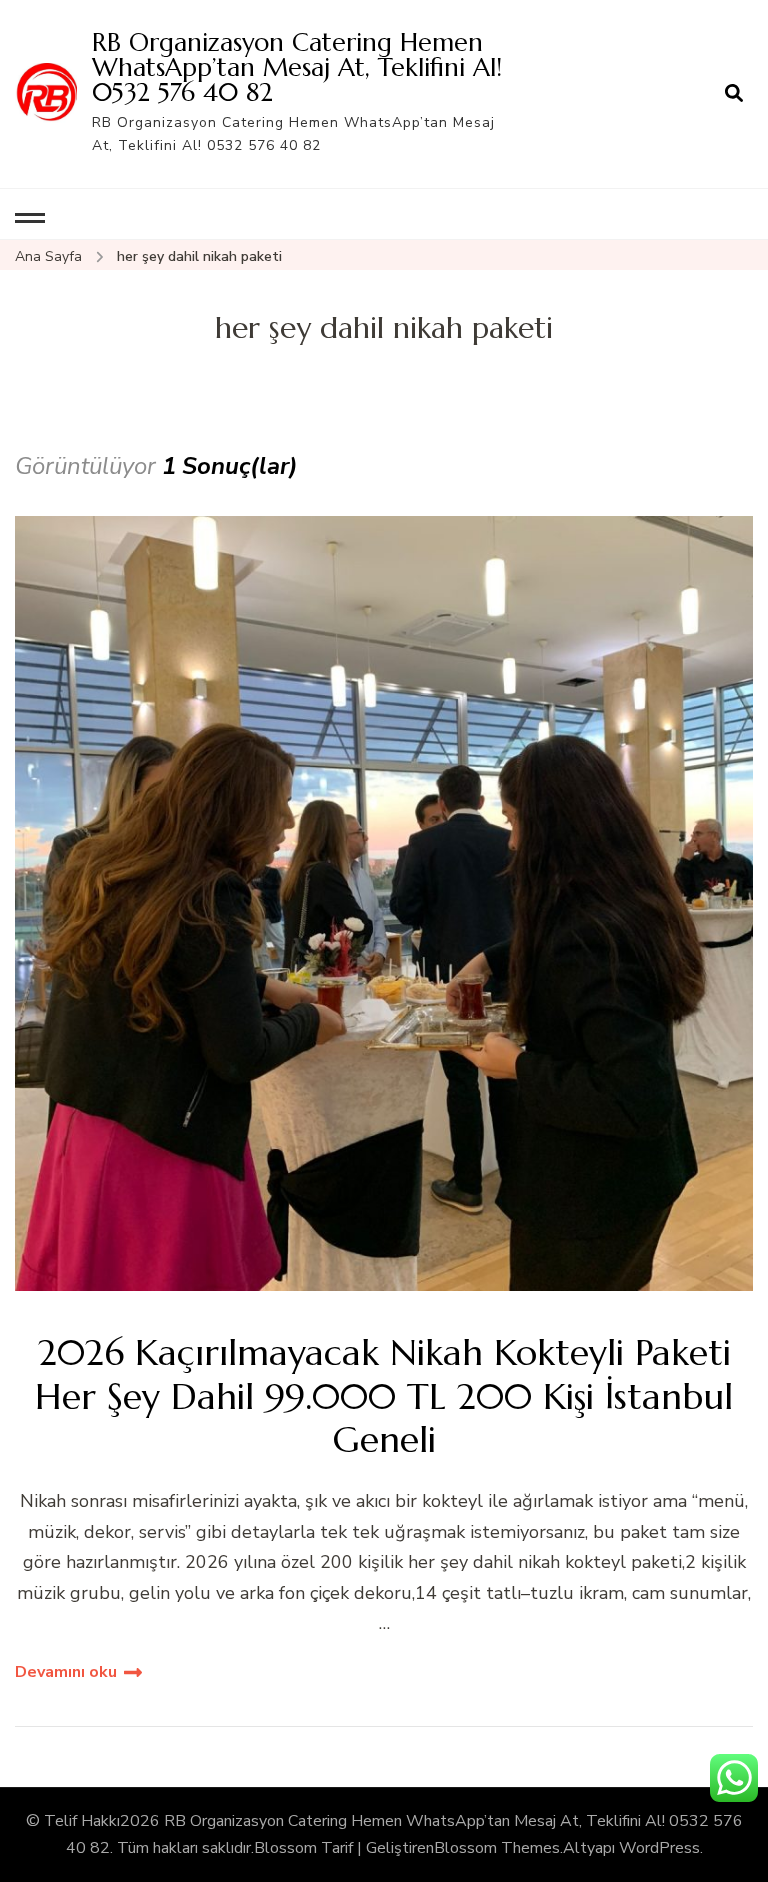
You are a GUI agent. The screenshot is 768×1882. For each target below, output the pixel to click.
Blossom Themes (497, 1848)
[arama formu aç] (734, 94)
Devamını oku (66, 1672)
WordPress (659, 1848)
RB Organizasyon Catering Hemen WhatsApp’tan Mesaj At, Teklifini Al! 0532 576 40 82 (297, 67)
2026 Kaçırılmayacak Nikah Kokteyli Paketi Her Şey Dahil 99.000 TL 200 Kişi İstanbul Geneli (384, 1396)
